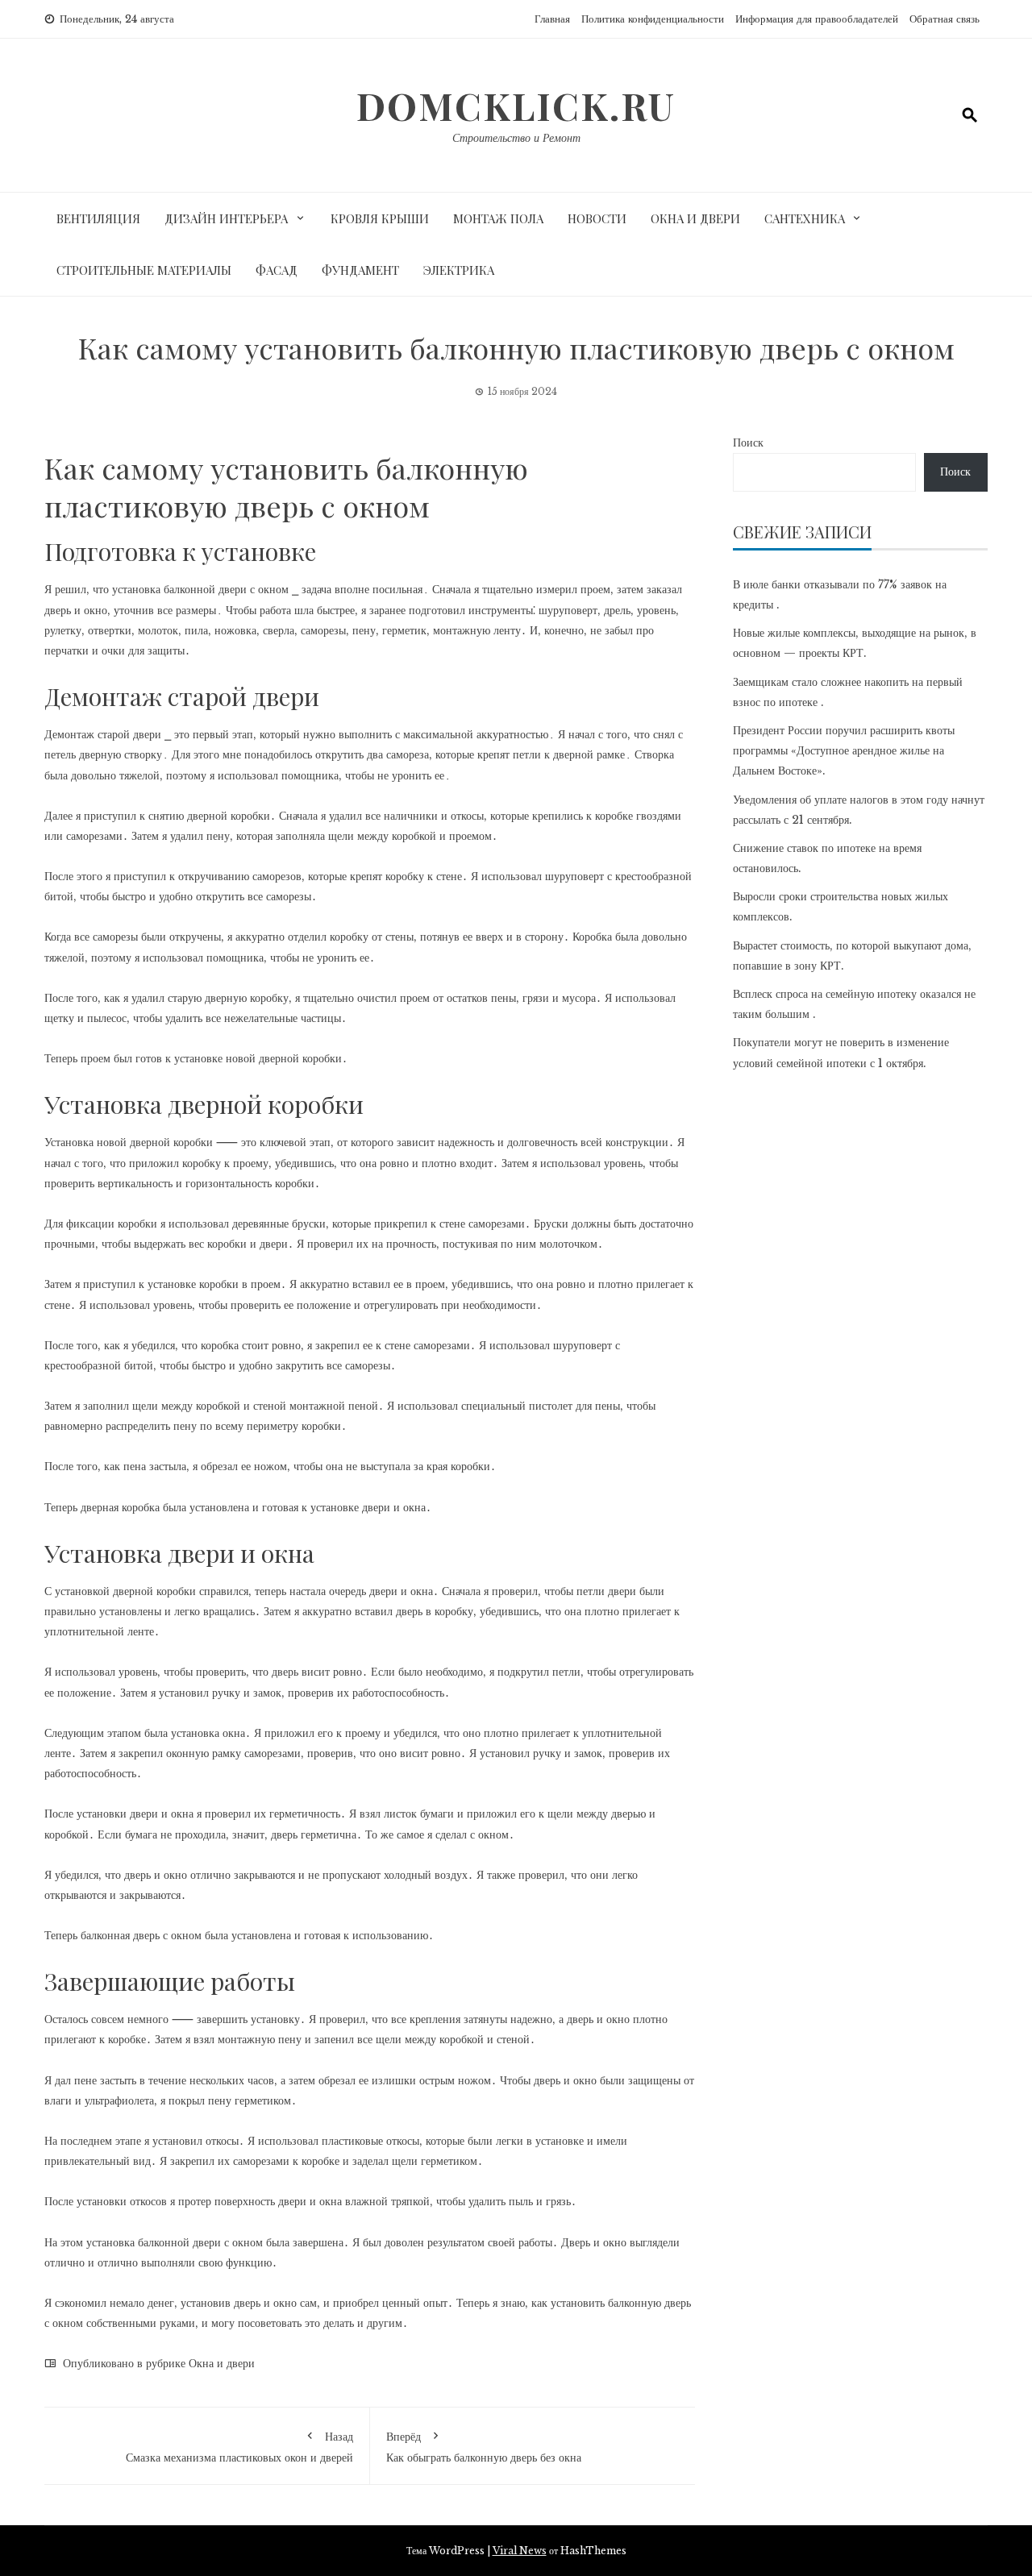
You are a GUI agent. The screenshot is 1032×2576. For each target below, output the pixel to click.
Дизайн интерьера (226, 218)
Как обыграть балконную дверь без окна (484, 2447)
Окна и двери (695, 218)
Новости (597, 218)
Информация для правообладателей (817, 19)
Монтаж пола (498, 218)
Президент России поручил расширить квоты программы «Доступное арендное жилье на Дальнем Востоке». (844, 750)
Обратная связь (945, 19)
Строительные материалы (144, 270)
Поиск (748, 442)
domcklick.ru (516, 106)
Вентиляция (98, 218)
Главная (552, 19)
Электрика (459, 270)
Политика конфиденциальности (653, 19)
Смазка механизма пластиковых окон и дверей (239, 2447)
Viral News (520, 2551)
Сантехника (805, 218)
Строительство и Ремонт (516, 138)
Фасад (277, 270)
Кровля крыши (380, 218)
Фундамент (360, 270)
